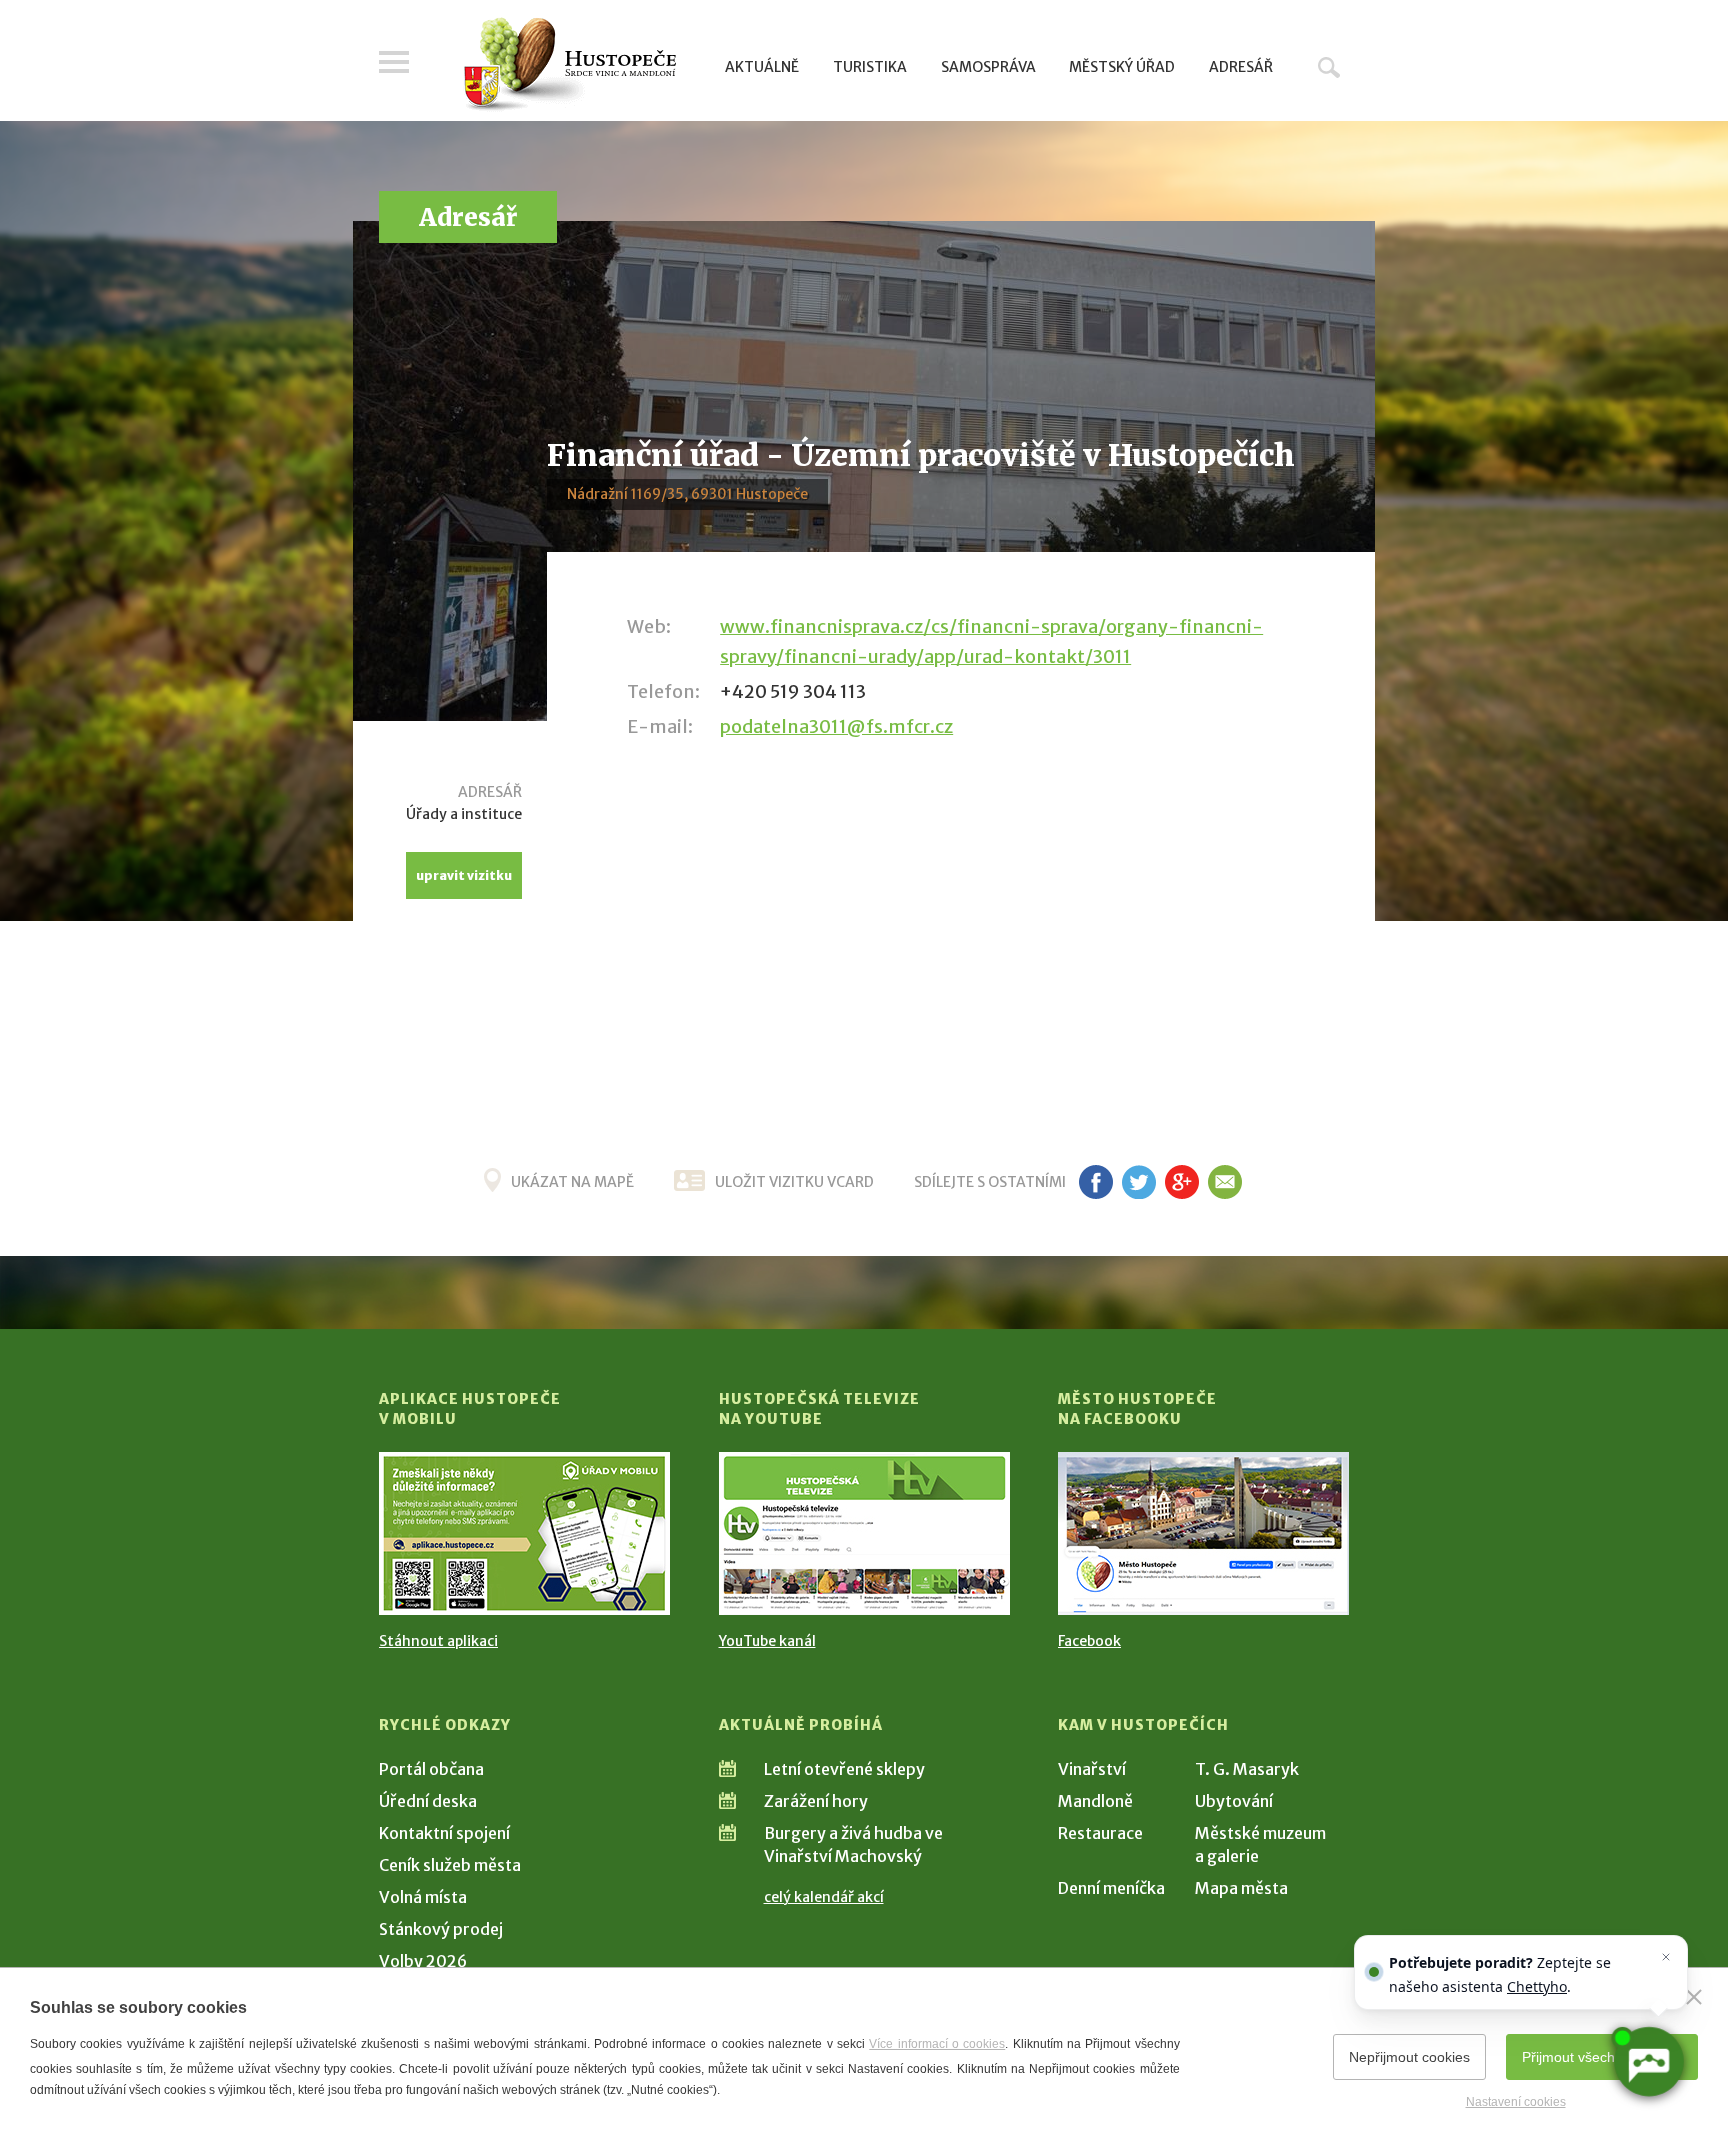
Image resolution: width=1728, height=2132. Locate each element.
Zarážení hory (816, 1801)
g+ (1182, 1182)
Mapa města (1241, 1888)
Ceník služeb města (450, 1865)
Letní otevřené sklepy (844, 1769)
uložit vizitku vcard (794, 1182)
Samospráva (988, 67)
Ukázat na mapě (572, 1182)
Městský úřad (1122, 67)
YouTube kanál (767, 1641)
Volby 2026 (423, 1961)
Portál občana (431, 1769)
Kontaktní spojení (444, 1833)
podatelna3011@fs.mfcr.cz (836, 726)
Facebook (1089, 1641)
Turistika (870, 67)
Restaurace (1100, 1833)
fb (1096, 1182)
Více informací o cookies (937, 2044)
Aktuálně (762, 67)
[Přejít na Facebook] (1203, 1533)
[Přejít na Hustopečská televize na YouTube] (864, 1533)
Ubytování (1234, 1801)
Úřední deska (428, 1801)
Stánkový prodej (441, 1929)
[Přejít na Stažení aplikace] (524, 1533)
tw (1138, 1182)
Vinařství (1092, 1769)
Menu (394, 62)
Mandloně (1095, 1801)
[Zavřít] (1694, 1997)
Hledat (1329, 67)
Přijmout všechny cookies (1602, 2057)
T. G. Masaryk (1247, 1769)
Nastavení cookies (1516, 2102)
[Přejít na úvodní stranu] (569, 65)
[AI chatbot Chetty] (1647, 2061)
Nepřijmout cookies (1409, 2057)
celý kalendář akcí (824, 1897)
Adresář (1241, 67)
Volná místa (423, 1897)
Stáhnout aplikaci (438, 1641)
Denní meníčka (1111, 1888)
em (1224, 1182)
